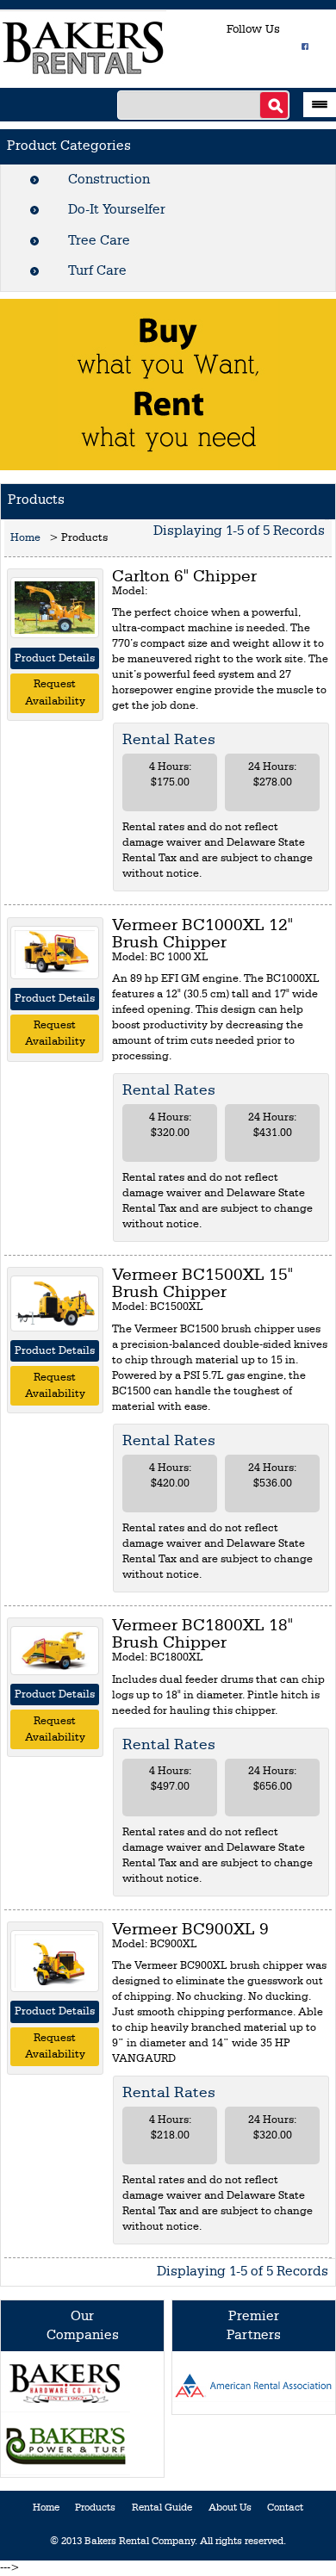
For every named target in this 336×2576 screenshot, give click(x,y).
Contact (285, 2508)
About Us (230, 2508)
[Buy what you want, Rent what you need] (168, 384)
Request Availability (55, 693)
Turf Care (97, 271)
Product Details (55, 658)
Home (25, 538)
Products (95, 2508)
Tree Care (99, 241)
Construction (109, 180)
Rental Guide (162, 2508)
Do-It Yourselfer (117, 210)
